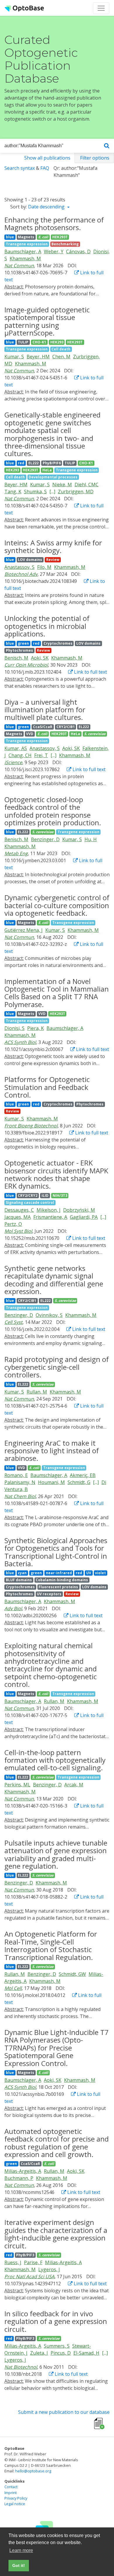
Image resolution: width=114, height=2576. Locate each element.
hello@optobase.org (33, 2471)
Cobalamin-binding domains (62, 1580)
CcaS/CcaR (43, 727)
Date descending (47, 207)
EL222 (33, 463)
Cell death (61, 349)
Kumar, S (14, 357)
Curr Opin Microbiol (26, 665)
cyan (22, 1573)
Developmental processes (53, 477)
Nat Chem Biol (20, 1496)
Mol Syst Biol (18, 1231)
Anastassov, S (19, 567)
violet (100, 1573)
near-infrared (59, 1573)
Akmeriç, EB (83, 1475)
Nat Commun (19, 266)
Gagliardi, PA (84, 1217)
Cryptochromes (58, 643)
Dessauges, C (19, 1210)
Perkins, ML (17, 1785)
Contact (11, 2487)
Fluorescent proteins (58, 1587)
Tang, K (13, 492)
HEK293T (60, 237)
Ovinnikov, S (49, 1315)
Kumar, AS (16, 748)
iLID (45, 1195)
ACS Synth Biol (20, 1042)
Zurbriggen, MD (76, 492)
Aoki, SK (40, 658)
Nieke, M (62, 485)
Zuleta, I (39, 2353)
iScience (13, 762)
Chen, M (61, 357)
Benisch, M (16, 658)
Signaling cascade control (30, 1203)
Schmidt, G (79, 1482)
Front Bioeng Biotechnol (31, 1126)
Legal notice (15, 2504)
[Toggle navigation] (101, 8)
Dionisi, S (14, 1028)
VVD (30, 734)
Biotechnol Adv (21, 574)
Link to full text (90, 672)
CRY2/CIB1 (66, 727)
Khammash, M (25, 259)
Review (53, 560)
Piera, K (36, 1028)
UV (89, 1573)
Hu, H (91, 839)
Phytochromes (19, 650)
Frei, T (41, 755)
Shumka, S (35, 492)
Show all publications (47, 158)
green (23, 643)
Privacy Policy (16, 2498)
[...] (52, 492)
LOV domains (30, 560)
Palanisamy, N (20, 1482)
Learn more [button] (21, 2550)
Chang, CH (20, 755)
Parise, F (33, 2262)
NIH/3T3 (60, 1195)
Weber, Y (54, 251)
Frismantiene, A (50, 1217)
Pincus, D (61, 2353)
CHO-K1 (39, 342)
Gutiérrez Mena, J (24, 930)
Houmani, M (51, 1482)
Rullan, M (37, 1392)
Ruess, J (13, 2262)
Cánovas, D (78, 251)
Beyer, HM (38, 357)
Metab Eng (16, 853)
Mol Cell (13, 1988)
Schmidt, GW (72, 1974)
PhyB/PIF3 (25, 2255)
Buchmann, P (19, 2178)
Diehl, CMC (87, 485)
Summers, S (57, 2346)
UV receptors (49, 1594)
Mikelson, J (49, 1210)
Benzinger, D (45, 839)
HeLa (47, 470)
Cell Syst (13, 1322)
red (21, 463)
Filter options (95, 158)
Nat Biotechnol (21, 2367)
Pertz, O (13, 1224)
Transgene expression (27, 244)
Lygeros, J (49, 2269)
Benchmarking (65, 244)
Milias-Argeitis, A (23, 2171)
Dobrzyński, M (79, 1210)
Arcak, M (74, 1785)
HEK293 (57, 342)
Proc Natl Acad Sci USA (29, 2277)
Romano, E (16, 1475)
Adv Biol (13, 1608)
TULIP (23, 342)
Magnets (26, 237)
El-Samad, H (86, 2353)
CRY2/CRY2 (28, 1195)
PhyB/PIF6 (52, 463)
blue (10, 237)
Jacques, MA (18, 1217)
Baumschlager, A (23, 251)
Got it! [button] (19, 2565)
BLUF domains (19, 1580)
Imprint (11, 2493)
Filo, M (44, 567)
